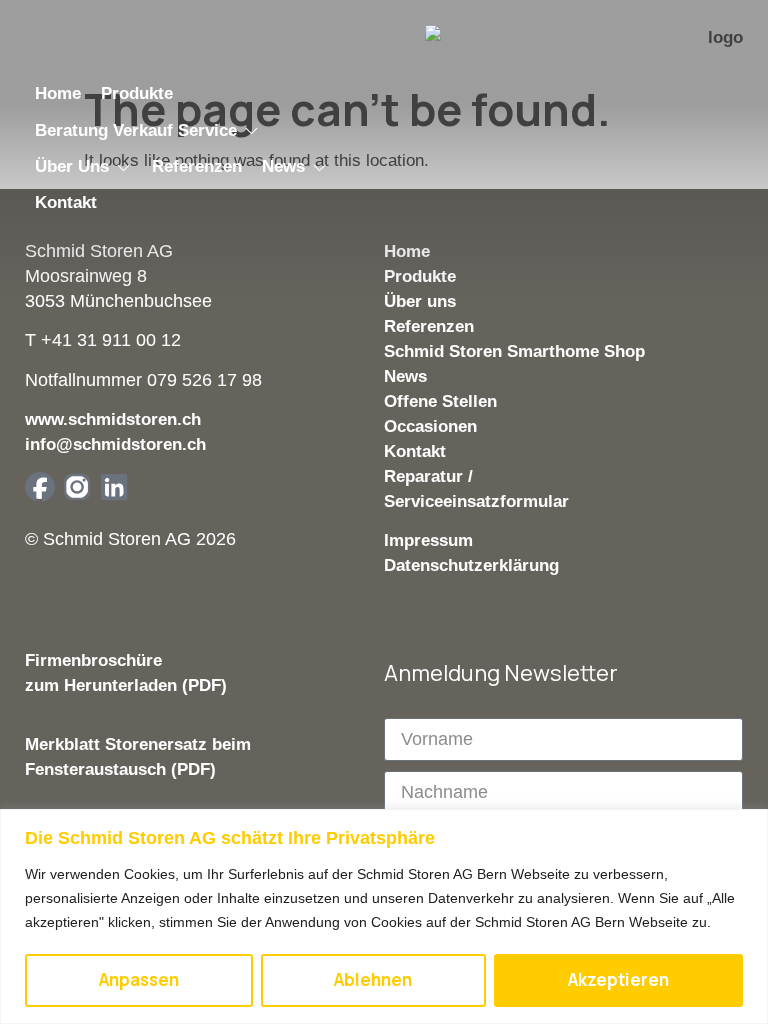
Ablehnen (373, 979)
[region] (384, 916)
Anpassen (139, 979)
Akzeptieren (618, 979)
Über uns (420, 301)
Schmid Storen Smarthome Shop (514, 351)
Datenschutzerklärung (471, 565)
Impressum (428, 540)
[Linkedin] (114, 487)
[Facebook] (40, 487)
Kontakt (415, 451)
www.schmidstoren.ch (113, 419)
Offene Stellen (440, 401)
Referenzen (429, 326)
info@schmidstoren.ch (115, 444)
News (405, 376)
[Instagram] (77, 487)
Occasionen (430, 426)
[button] (147, 131)
